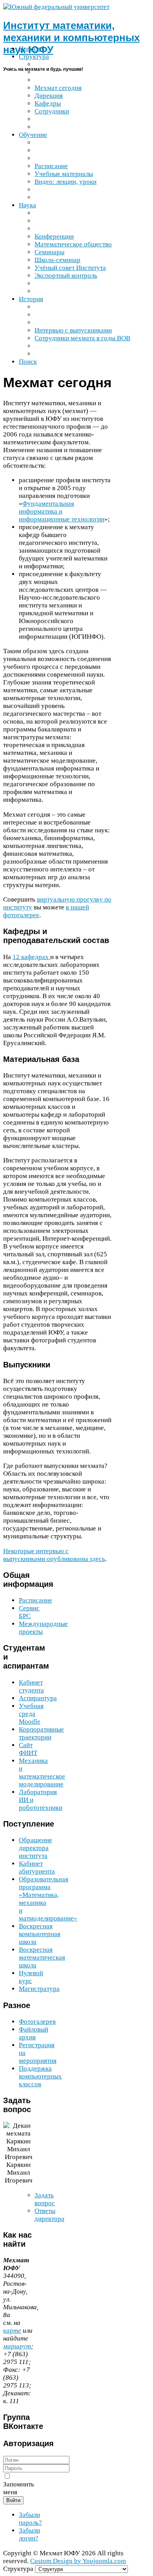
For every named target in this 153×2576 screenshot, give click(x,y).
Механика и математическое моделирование (42, 1772)
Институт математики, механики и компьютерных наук (71, 38)
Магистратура (39, 1989)
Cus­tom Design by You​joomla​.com (78, 2561)
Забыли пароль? (30, 2519)
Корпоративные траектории (41, 1733)
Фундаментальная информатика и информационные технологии (62, 511)
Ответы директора (49, 2215)
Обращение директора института (36, 1848)
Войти (13, 2500)
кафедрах (31, 957)
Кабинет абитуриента (37, 1867)
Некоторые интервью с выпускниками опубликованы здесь (54, 1555)
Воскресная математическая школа (42, 1957)
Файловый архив (34, 2033)
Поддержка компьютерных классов (40, 2076)
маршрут (17, 2346)
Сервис (29, 1612)
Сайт (28, 1749)
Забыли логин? (29, 2534)
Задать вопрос (45, 2199)
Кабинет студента (31, 1686)
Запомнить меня (19, 2488)
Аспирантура (38, 1698)
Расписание (36, 1600)
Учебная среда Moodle (31, 1714)
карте (12, 2331)
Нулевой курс (31, 1977)
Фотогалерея (37, 2022)
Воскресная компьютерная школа (40, 1934)
